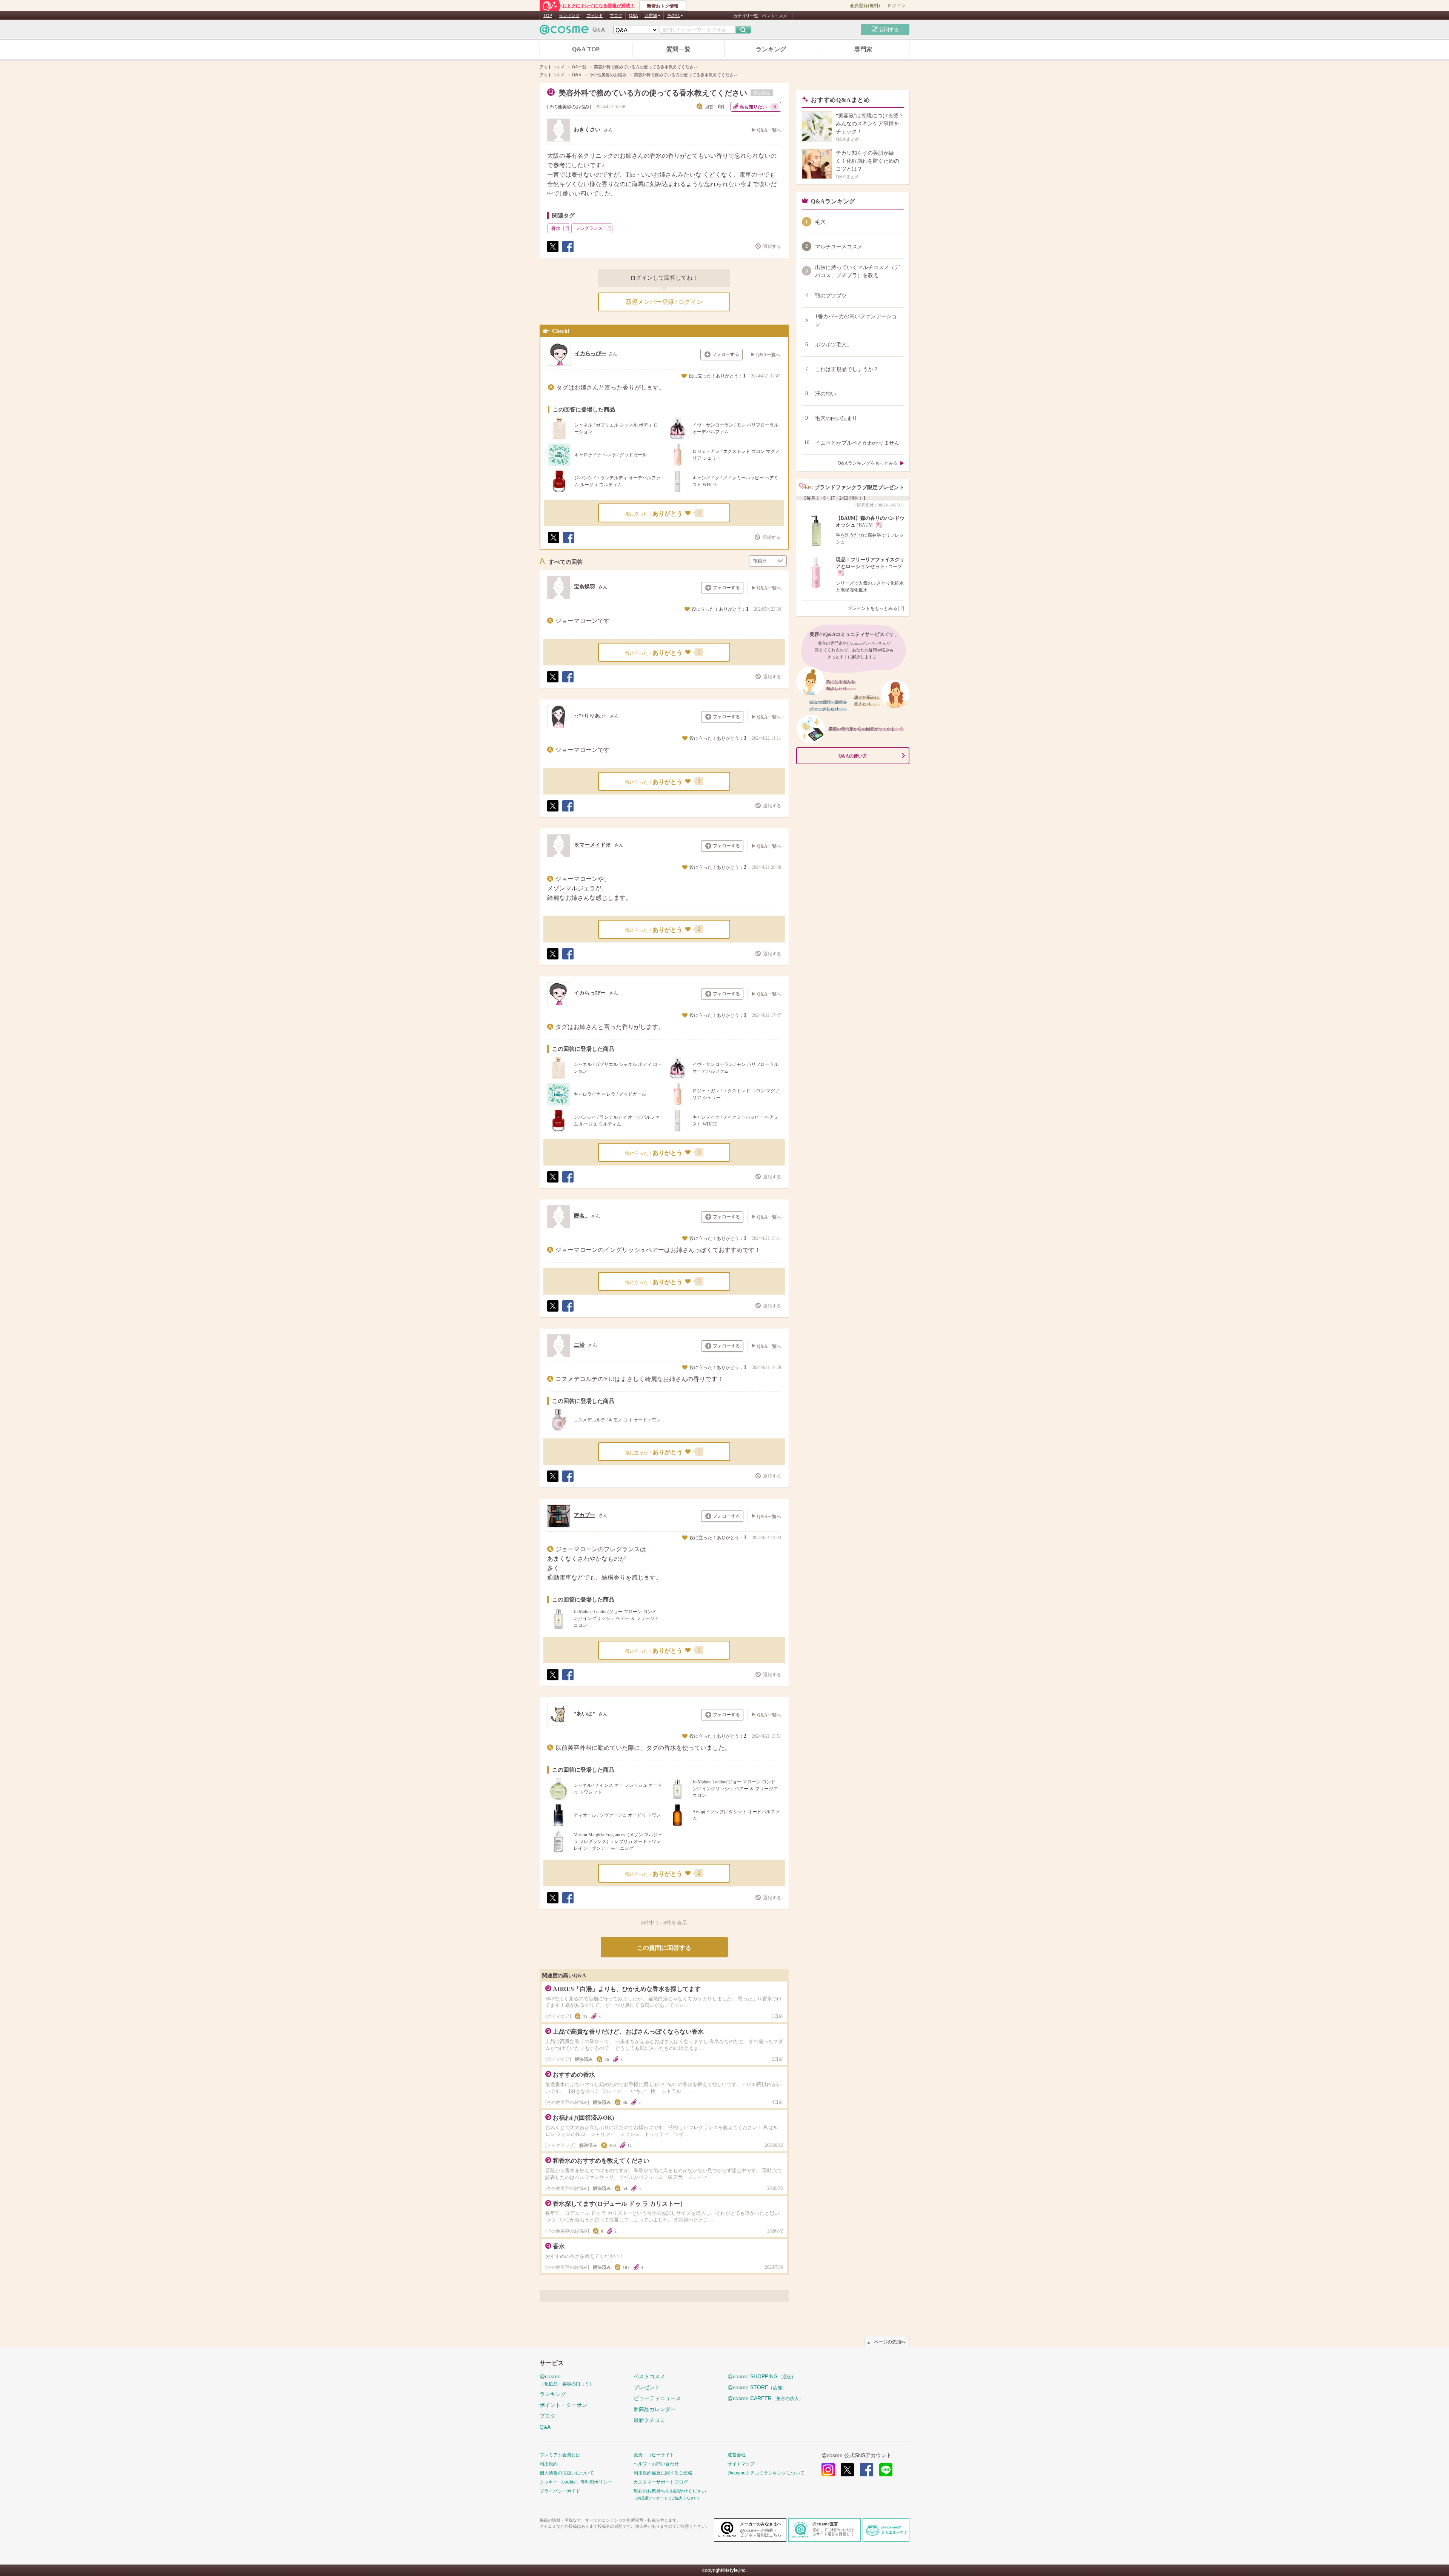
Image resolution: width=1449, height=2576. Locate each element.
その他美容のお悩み (569, 107)
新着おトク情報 (663, 6)
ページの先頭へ (890, 2342)
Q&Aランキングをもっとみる (868, 463)
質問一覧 (678, 49)
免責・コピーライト (654, 2455)
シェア (568, 252)
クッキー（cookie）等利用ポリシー (576, 2482)
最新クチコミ (649, 2420)
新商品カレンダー (655, 2409)
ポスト (552, 252)
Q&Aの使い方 (853, 756)
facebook (867, 2470)
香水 (556, 228)
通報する (772, 246)
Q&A (633, 15)
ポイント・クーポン (563, 2405)
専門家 (863, 49)
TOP (548, 15)
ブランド (595, 15)
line (886, 2470)
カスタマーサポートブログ (661, 2482)
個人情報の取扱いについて (567, 2473)
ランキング (569, 15)
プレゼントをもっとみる (872, 608)
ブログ (616, 15)
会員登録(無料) (865, 6)
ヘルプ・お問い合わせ (656, 2464)
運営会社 (737, 2455)
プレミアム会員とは (560, 2455)
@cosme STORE (757, 2387)
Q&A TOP (586, 49)
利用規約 (549, 2464)
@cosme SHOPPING (762, 2376)
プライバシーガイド (560, 2491)
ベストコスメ (775, 16)
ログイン (897, 6)
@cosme (567, 2380)
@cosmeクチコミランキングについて (766, 2473)
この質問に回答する (664, 1948)
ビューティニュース (657, 2398)
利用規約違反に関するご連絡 (663, 2473)
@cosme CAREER (765, 2398)
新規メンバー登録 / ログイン (664, 302)
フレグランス (589, 228)
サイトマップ (741, 2464)
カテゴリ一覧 (746, 16)
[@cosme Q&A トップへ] (572, 32)
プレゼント (647, 2387)
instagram (828, 2470)
